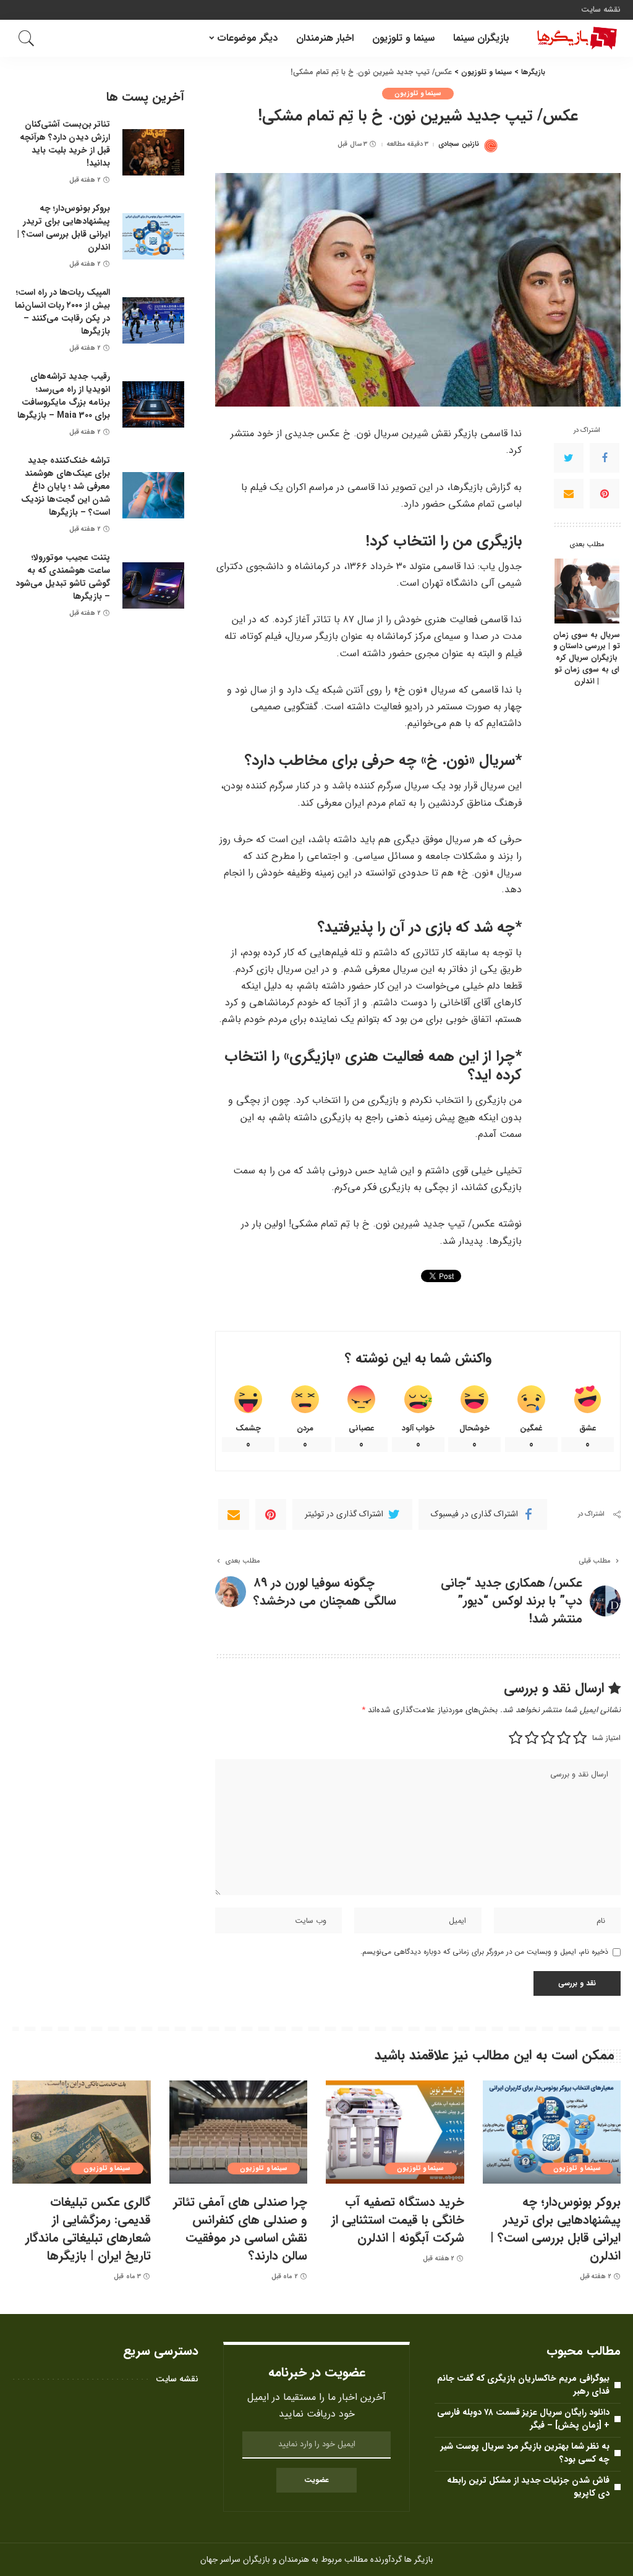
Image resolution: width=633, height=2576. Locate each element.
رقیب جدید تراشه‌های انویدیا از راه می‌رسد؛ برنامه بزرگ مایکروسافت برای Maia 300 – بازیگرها (64, 396)
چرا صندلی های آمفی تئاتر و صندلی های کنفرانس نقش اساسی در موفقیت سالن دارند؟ (240, 2229)
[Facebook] (605, 458)
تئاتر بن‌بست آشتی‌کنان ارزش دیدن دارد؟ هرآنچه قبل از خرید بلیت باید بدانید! (65, 144)
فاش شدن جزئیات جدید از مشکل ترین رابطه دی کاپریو (528, 2487)
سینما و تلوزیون (418, 94)
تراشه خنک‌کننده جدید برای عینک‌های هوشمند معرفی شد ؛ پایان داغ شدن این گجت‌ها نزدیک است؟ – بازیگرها (66, 486)
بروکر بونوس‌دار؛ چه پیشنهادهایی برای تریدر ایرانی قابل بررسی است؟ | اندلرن (64, 228)
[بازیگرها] (574, 38)
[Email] (569, 494)
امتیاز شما (606, 1738)
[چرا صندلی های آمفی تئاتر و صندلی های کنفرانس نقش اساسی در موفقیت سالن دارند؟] (239, 2132)
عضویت (316, 2480)
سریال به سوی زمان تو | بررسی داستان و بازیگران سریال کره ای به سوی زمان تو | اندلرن (587, 659)
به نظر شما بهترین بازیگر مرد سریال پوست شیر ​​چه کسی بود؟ (524, 2453)
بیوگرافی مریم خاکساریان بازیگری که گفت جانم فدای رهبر (523, 2385)
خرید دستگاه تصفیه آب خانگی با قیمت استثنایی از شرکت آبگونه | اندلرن (398, 2220)
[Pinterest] (605, 494)
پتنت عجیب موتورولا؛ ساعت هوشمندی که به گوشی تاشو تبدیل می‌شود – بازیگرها (63, 577)
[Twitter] (569, 458)
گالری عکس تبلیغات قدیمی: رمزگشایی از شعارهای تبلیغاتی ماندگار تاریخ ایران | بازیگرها (88, 2229)
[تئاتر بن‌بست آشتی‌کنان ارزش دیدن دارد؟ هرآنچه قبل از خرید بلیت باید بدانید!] (153, 152)
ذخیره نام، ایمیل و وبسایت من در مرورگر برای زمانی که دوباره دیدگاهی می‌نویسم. (484, 1952)
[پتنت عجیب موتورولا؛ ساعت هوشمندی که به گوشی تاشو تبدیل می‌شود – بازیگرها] (153, 585)
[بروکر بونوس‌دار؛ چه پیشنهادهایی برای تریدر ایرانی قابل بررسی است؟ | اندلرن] (153, 236)
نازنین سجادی (458, 144)
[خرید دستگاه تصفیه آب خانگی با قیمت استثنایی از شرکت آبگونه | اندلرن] (395, 2132)
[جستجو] (27, 38)
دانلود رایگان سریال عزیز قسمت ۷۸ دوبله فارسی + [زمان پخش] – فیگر (523, 2419)
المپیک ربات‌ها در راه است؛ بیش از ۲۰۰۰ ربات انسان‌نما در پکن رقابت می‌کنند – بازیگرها (62, 312)
